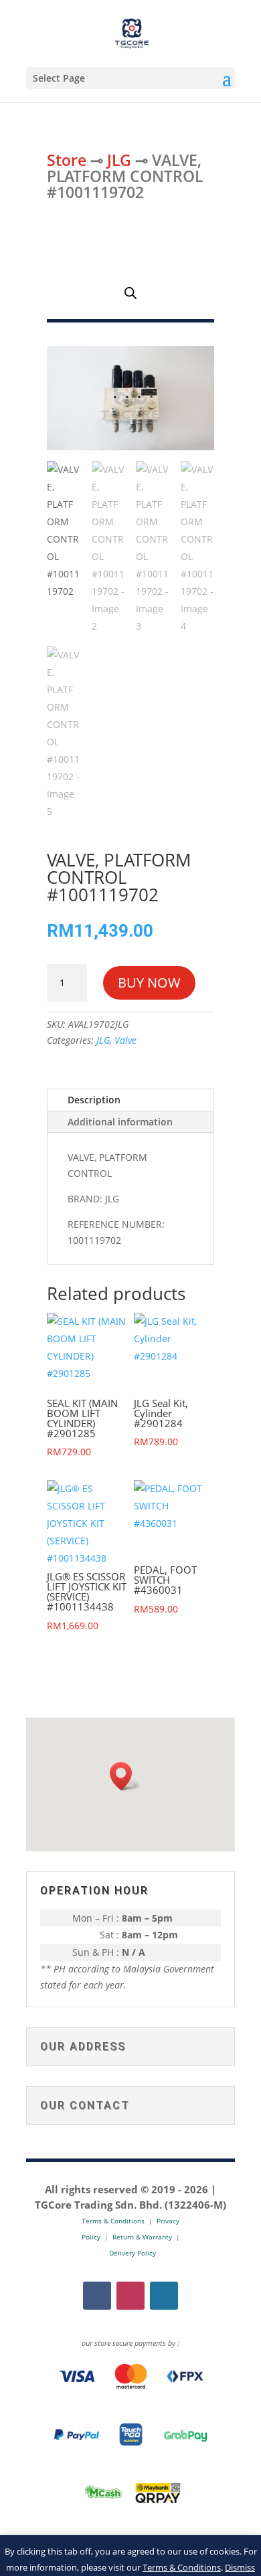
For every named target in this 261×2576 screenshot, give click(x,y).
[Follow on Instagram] (130, 2296)
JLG (119, 160)
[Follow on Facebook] (97, 2296)
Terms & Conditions (182, 2567)
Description (94, 1100)
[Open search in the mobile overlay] (130, 293)
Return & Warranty (142, 2237)
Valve (125, 1040)
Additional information (120, 1122)
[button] (125, 1776)
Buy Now (149, 983)
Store (67, 160)
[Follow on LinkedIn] (164, 2296)
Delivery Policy (133, 2253)
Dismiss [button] (240, 2567)
